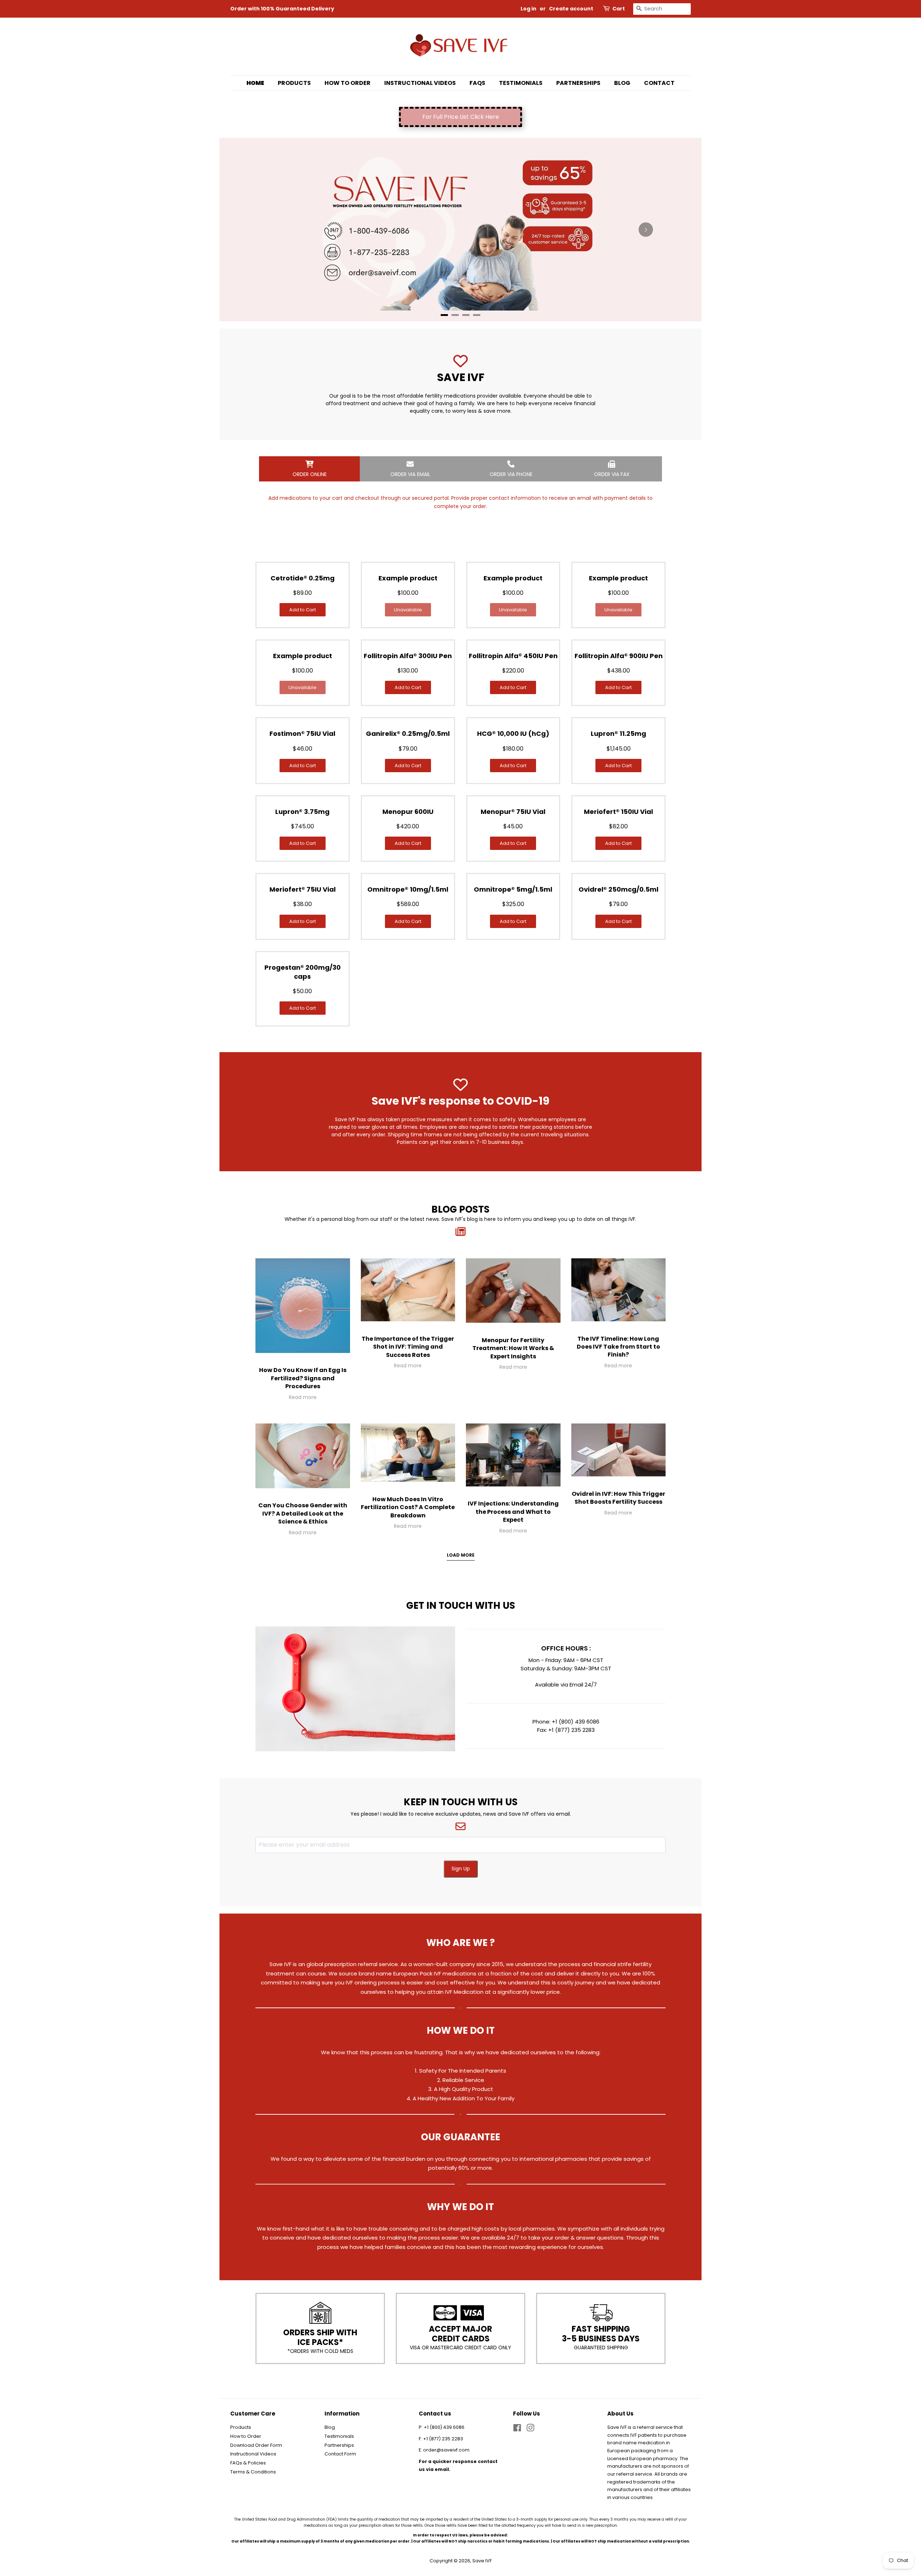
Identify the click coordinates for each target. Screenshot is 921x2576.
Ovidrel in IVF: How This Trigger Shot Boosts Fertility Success (618, 1498)
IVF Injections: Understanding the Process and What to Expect (513, 1512)
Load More (461, 1555)
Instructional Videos (420, 83)
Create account (571, 9)
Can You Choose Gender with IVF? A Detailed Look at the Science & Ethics (303, 1513)
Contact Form (340, 2454)
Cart (619, 9)
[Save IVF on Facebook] (517, 2429)
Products (294, 83)
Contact (659, 83)
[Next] (646, 230)
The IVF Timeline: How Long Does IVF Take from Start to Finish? (618, 1347)
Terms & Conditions (253, 2472)
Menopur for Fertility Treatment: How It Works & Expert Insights (513, 1348)
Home (255, 83)
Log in (528, 9)
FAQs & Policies (248, 2463)
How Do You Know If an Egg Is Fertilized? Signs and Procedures (303, 1378)
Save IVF (482, 2561)
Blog (622, 83)
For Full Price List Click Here (461, 117)
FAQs (477, 83)
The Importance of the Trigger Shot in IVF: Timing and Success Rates (408, 1347)
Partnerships (578, 83)
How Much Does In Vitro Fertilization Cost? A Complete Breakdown (408, 1507)
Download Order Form (256, 2445)
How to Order (348, 83)
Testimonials (521, 83)
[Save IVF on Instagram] (530, 2429)
